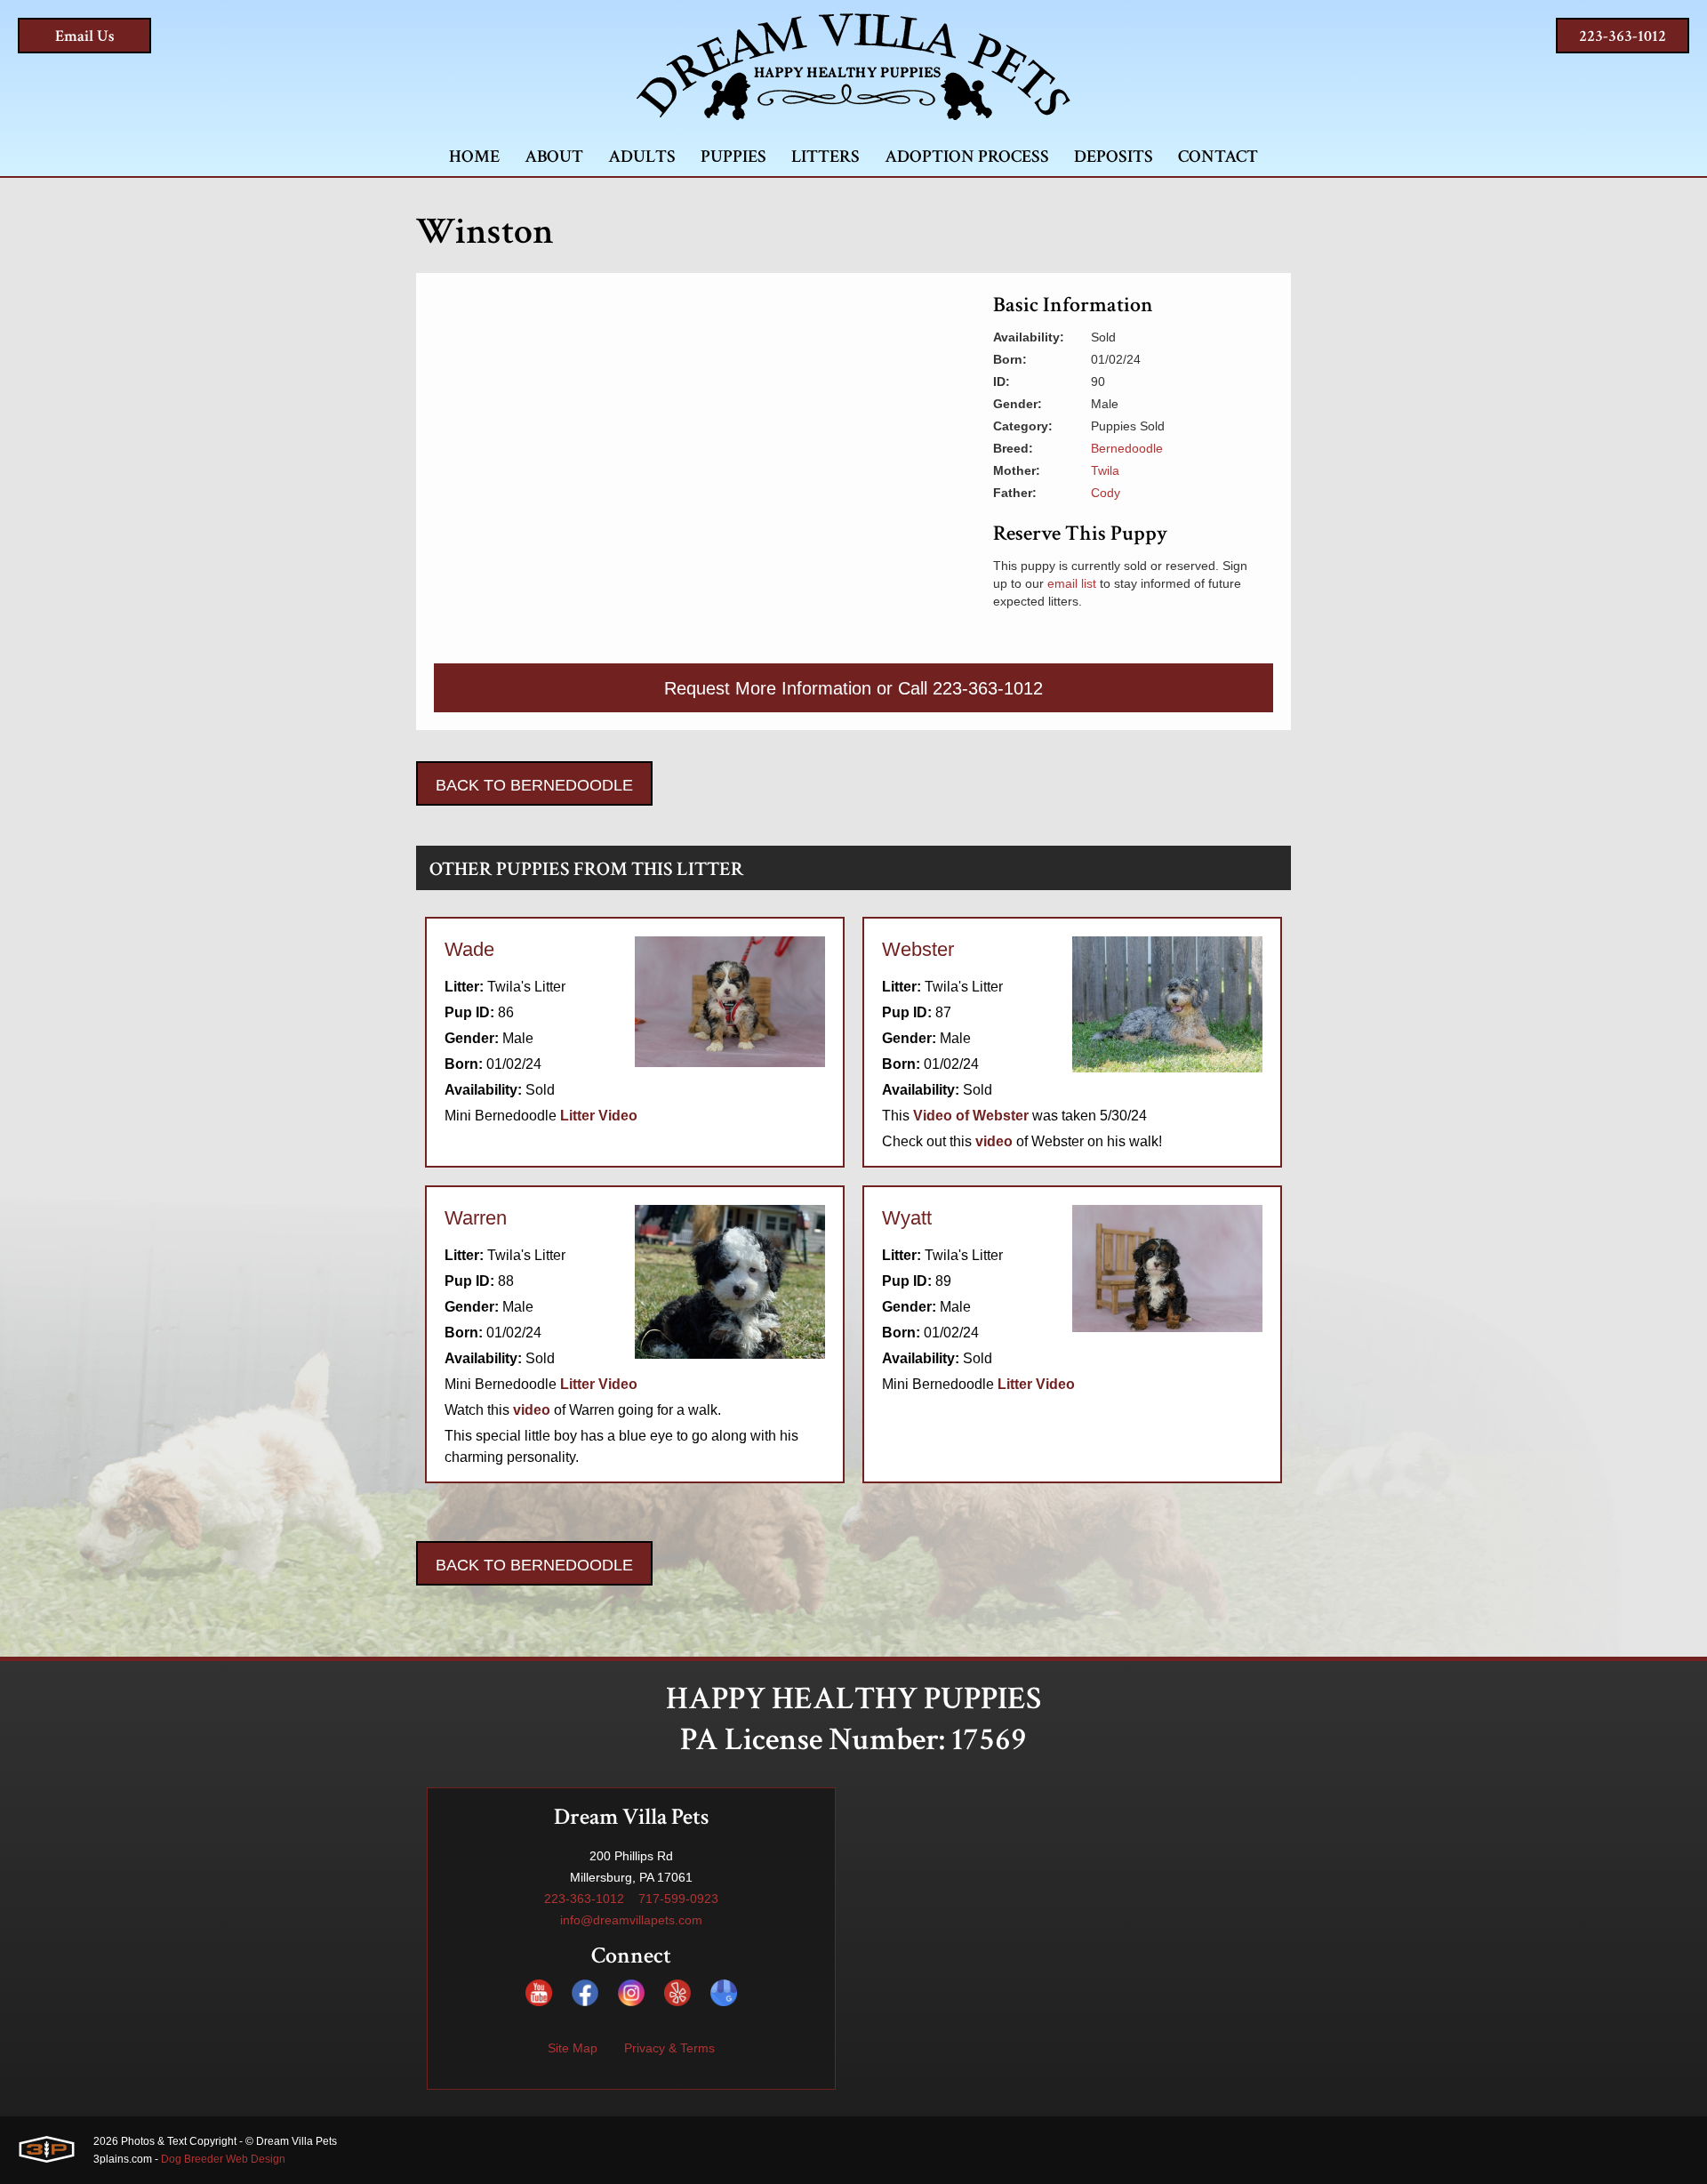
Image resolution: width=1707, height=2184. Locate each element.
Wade (469, 949)
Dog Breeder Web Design (223, 2159)
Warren (476, 1218)
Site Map (573, 2048)
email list (1072, 583)
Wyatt (907, 1218)
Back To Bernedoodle (534, 785)
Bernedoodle (1127, 448)
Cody (1106, 493)
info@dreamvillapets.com (631, 1920)
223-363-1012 (1623, 36)
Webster (918, 949)
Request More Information (768, 688)
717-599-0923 (678, 1899)
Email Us (85, 36)
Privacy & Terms (669, 2048)
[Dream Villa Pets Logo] (853, 67)
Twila (1105, 470)
